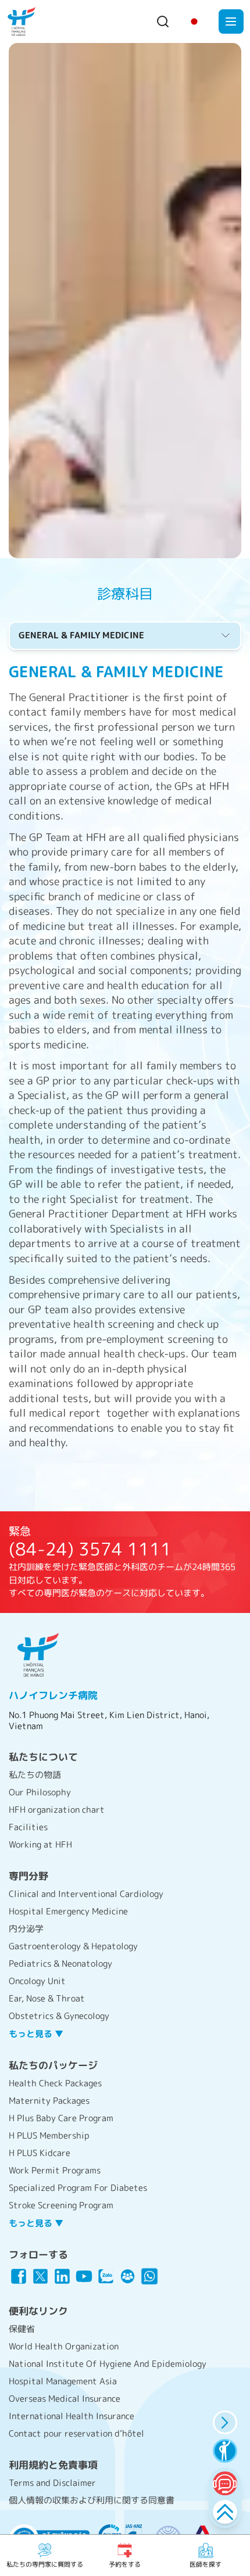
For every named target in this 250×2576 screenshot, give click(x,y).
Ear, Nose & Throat (47, 1998)
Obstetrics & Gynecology (59, 2016)
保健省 (22, 2329)
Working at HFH (40, 1844)
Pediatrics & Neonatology (60, 1964)
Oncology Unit (37, 1981)
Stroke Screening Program (61, 2205)
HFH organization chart (57, 1810)
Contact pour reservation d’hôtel (76, 2433)
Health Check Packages (55, 2083)
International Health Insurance (72, 2416)
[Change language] (194, 21)
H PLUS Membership (49, 2135)
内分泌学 (26, 1929)
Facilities (28, 1827)
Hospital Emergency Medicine (68, 1911)
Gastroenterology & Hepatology (73, 1946)
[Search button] (163, 21)
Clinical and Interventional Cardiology (86, 1894)
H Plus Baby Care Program (61, 2118)
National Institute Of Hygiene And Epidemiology (108, 2364)
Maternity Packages (49, 2101)
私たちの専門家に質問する (45, 2564)
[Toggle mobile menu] (231, 22)
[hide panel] (225, 2422)
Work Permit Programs (55, 2170)
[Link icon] (19, 2276)
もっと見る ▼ (36, 2034)
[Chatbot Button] (225, 2483)
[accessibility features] (225, 2451)
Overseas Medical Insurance (65, 2399)
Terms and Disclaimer (52, 2483)
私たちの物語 (35, 1775)
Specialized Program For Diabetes (78, 2188)
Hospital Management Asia (63, 2381)
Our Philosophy (40, 1792)
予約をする (125, 2564)
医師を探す (206, 2564)
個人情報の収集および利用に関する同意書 (92, 2500)
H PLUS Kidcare (40, 2153)
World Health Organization (64, 2346)
